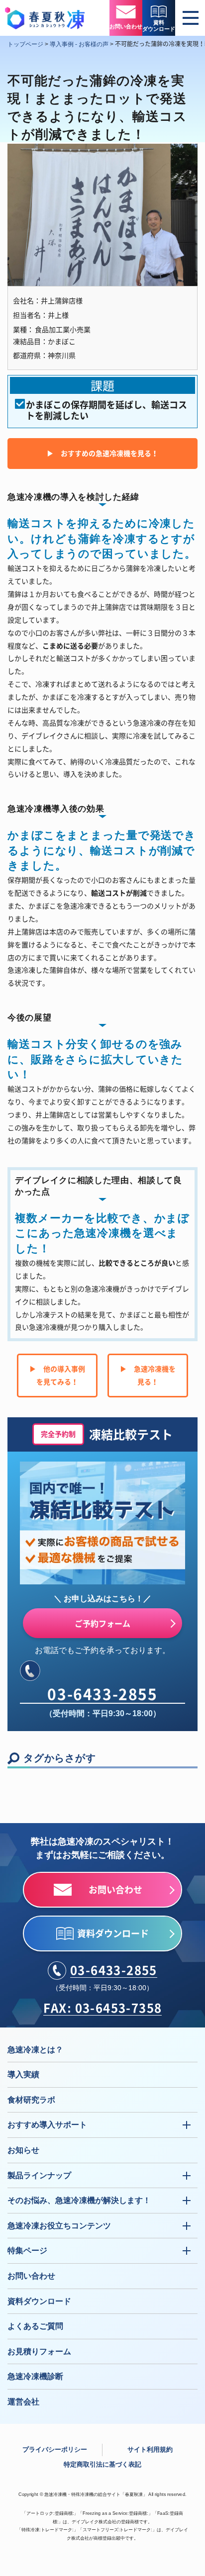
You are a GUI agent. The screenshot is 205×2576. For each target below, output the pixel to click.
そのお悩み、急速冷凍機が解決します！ (79, 2200)
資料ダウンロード (39, 2301)
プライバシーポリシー (55, 2449)
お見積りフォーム (39, 2351)
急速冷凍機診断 (35, 2376)
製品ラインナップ (39, 2175)
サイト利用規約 (150, 2449)
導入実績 (23, 2074)
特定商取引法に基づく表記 (102, 2464)
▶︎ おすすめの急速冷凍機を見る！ (102, 453)
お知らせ (23, 2150)
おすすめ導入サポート (47, 2125)
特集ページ (27, 2251)
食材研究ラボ (31, 2100)
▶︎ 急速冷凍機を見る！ (148, 1375)
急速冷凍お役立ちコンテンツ (59, 2226)
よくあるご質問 (35, 2326)
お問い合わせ (31, 2276)
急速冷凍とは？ (35, 2050)
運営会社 (23, 2402)
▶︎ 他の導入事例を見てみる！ (57, 1375)
